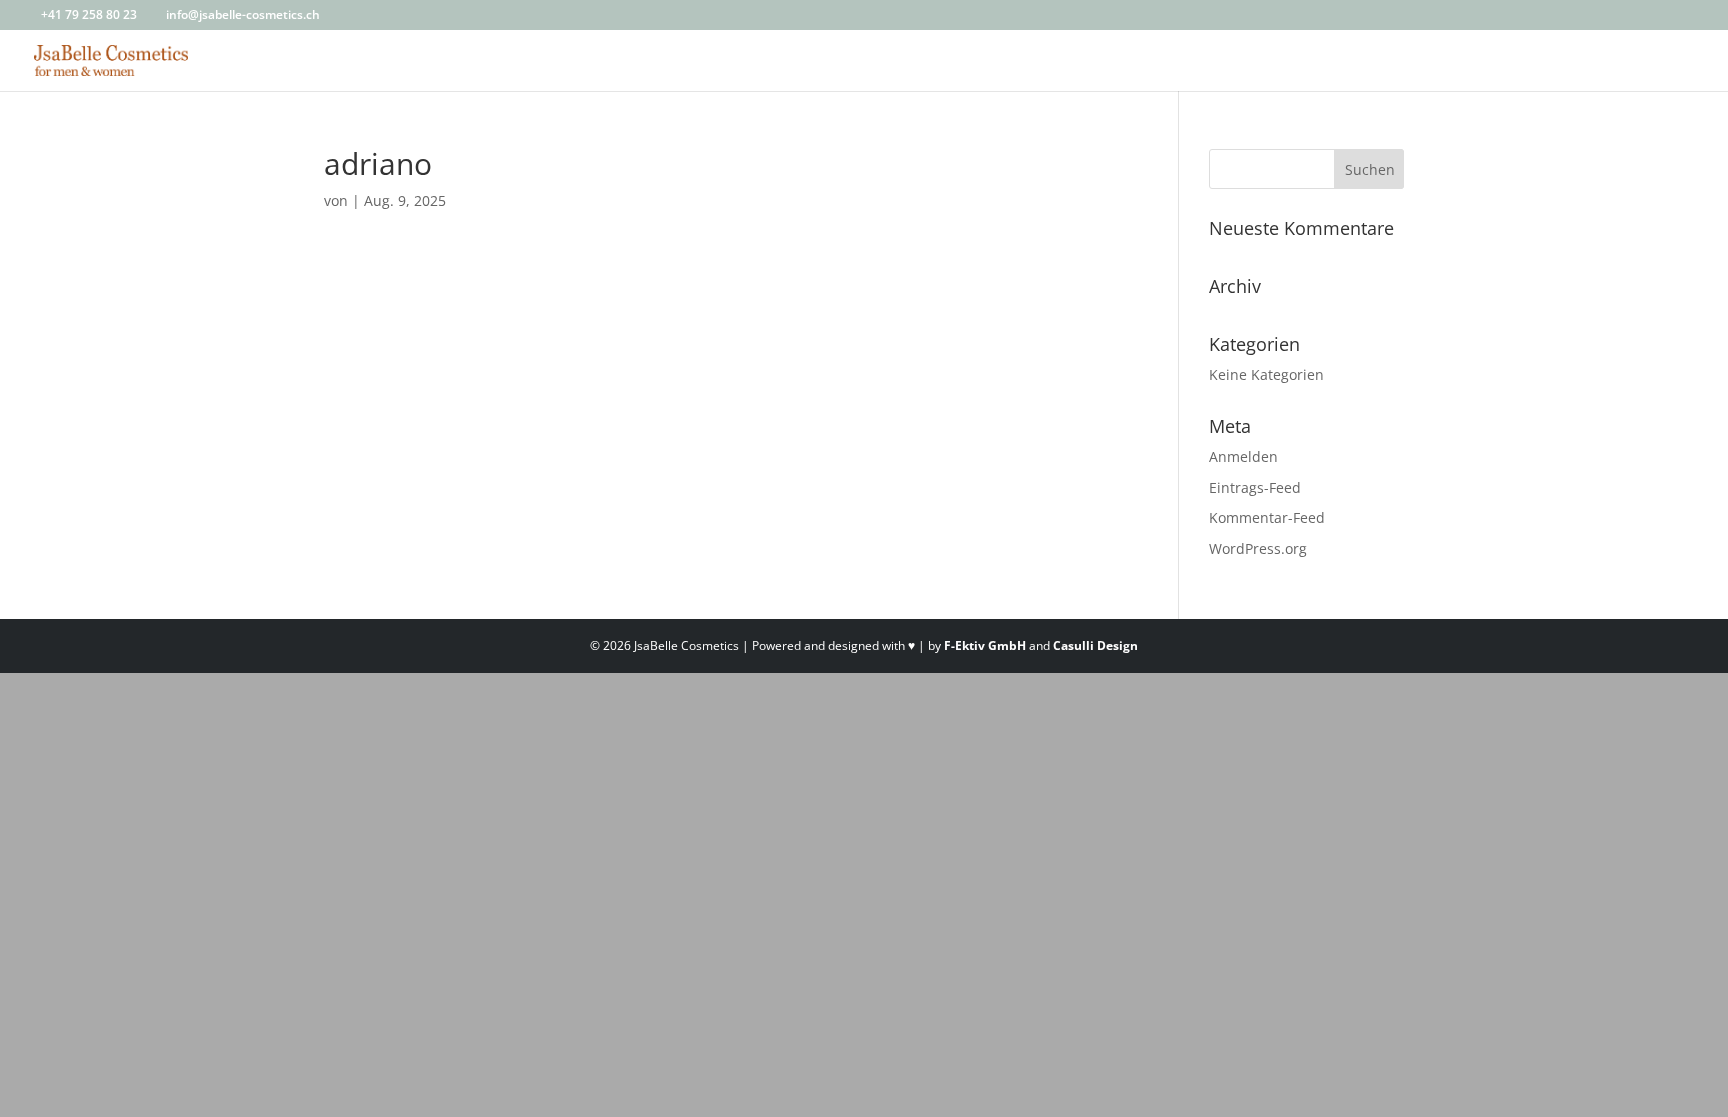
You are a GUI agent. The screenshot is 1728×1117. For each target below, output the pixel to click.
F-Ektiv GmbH (985, 645)
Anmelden (1243, 456)
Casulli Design (1095, 645)
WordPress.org (1258, 548)
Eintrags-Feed (1255, 487)
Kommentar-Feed (1267, 517)
